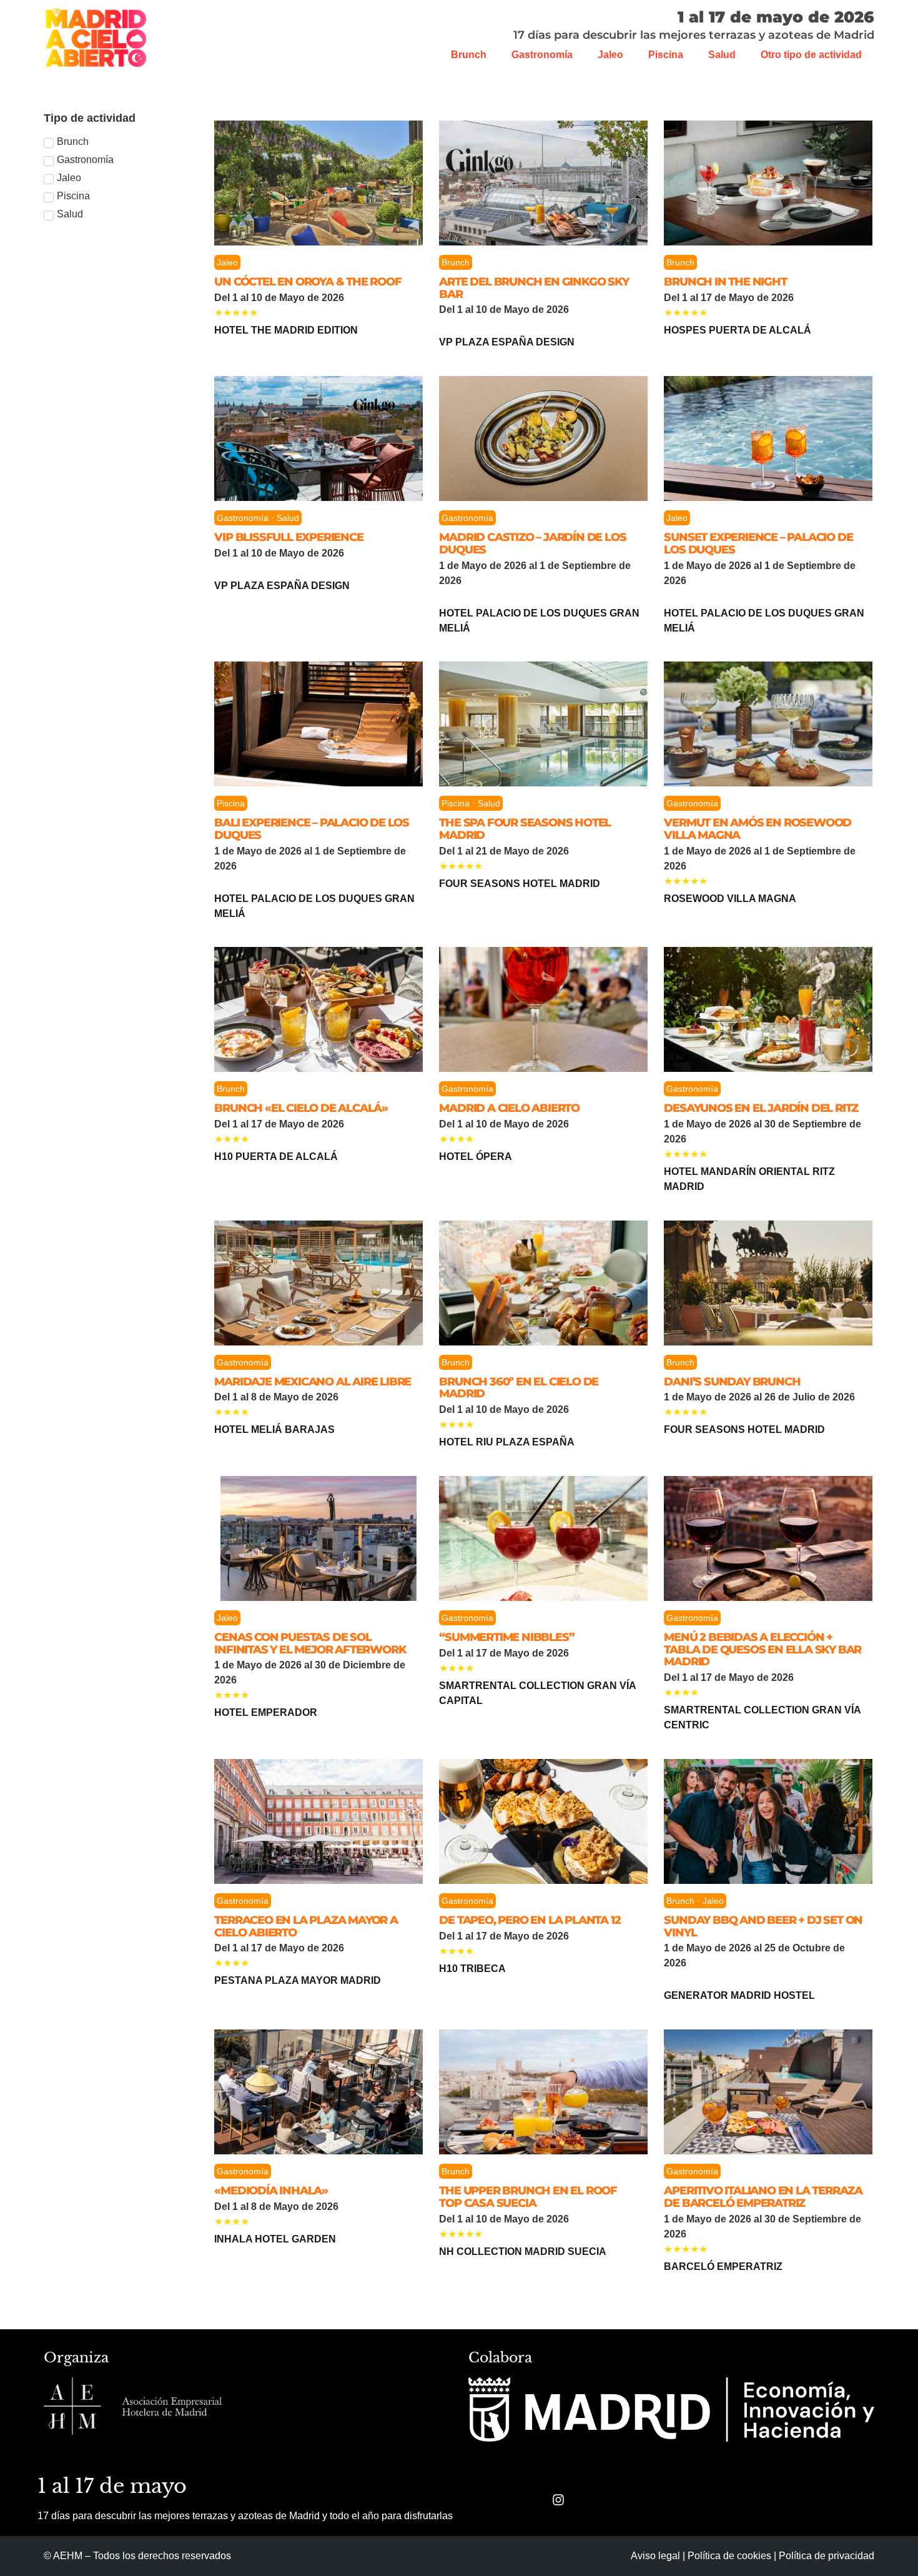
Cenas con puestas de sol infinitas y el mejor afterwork (310, 1643)
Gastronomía (542, 55)
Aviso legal (655, 2556)
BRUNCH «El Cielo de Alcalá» (301, 1108)
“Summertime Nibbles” (506, 1637)
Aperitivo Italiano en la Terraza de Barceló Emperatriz (763, 2197)
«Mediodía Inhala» (271, 2191)
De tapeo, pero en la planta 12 (530, 1920)
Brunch (469, 55)
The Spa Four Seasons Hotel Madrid (525, 829)
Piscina (666, 55)
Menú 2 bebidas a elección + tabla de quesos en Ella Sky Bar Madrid (763, 1650)
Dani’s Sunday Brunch (732, 1382)
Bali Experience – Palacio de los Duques (312, 829)
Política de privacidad (827, 2556)
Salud (722, 55)
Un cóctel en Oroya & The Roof (308, 282)
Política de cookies (729, 2556)
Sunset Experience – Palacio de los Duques (758, 543)
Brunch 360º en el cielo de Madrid (519, 1388)
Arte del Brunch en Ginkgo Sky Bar (534, 288)
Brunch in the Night (725, 282)
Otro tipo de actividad (811, 55)
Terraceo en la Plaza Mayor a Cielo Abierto (306, 1926)
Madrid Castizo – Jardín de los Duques (532, 543)
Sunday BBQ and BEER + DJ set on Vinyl (763, 1926)
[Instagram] (558, 2500)
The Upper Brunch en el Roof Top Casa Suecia (528, 2197)
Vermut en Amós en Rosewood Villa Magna (758, 829)
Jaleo (610, 55)
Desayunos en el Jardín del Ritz (761, 1108)
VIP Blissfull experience (289, 537)
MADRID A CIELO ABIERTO (509, 1108)
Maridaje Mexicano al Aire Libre (313, 1382)
